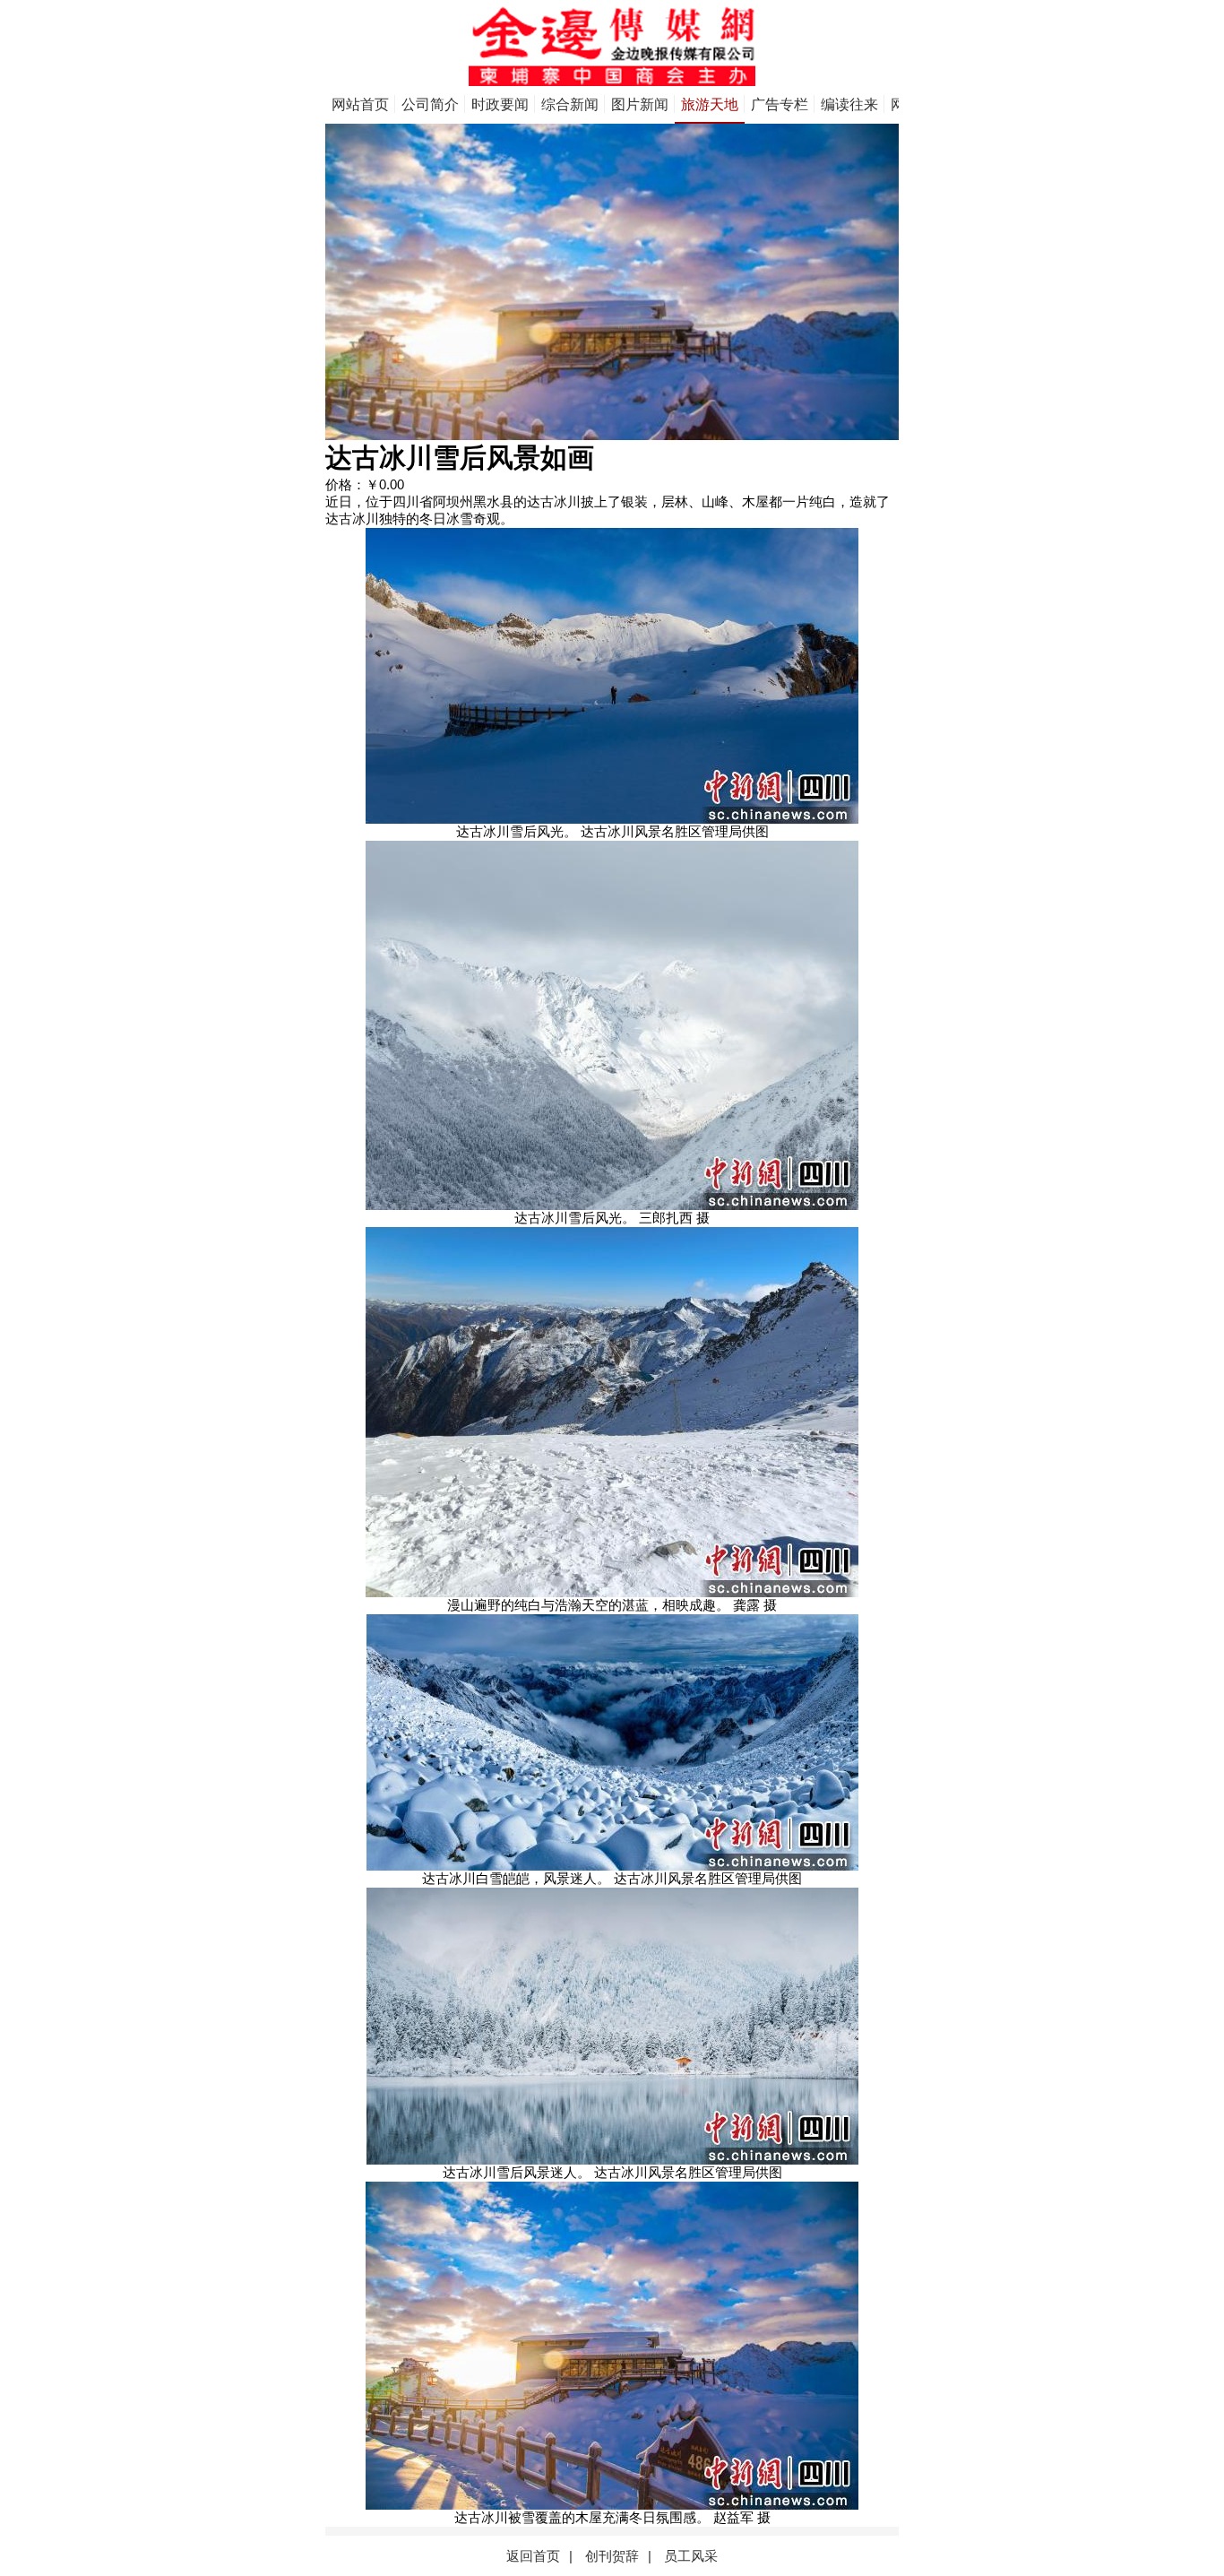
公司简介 (430, 104)
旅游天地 (710, 104)
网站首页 (360, 104)
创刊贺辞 (612, 2556)
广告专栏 (780, 104)
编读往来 (849, 104)
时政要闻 (500, 104)
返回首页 (533, 2556)
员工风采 (691, 2556)
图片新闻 (640, 104)
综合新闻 (570, 104)
